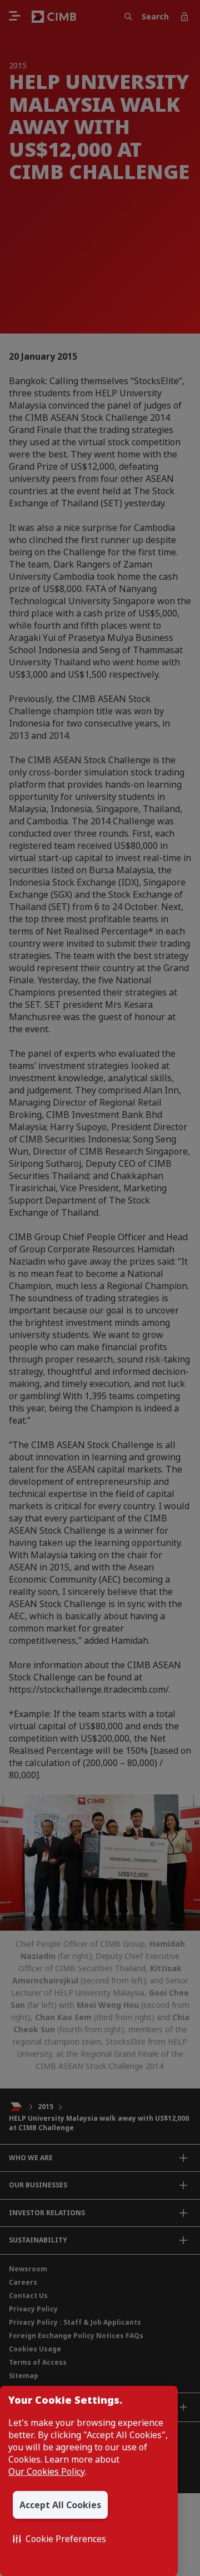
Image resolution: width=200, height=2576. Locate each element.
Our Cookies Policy (47, 2471)
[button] (59, 2539)
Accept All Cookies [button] (60, 2505)
